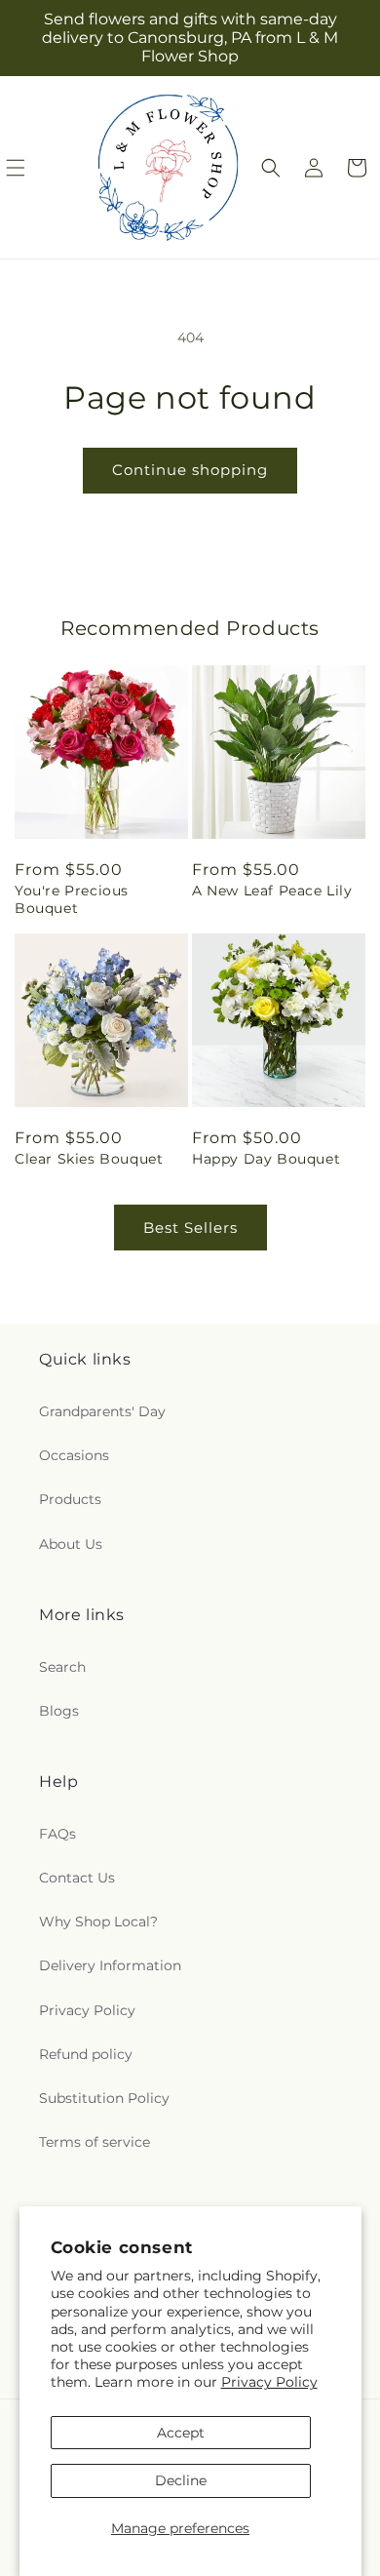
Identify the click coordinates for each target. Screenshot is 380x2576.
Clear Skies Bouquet (89, 1159)
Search (62, 1667)
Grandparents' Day (102, 1411)
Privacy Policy (269, 2382)
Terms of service (95, 2142)
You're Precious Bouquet (72, 899)
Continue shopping (190, 470)
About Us (71, 1544)
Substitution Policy (104, 2098)
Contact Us (77, 1878)
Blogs (59, 1711)
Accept (181, 2433)
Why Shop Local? (98, 1922)
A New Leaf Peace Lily (272, 891)
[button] (271, 168)
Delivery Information (110, 1965)
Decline (181, 2480)
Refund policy (86, 2054)
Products (70, 1499)
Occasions (74, 1455)
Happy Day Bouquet (266, 1159)
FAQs (57, 1834)
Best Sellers (190, 1228)
